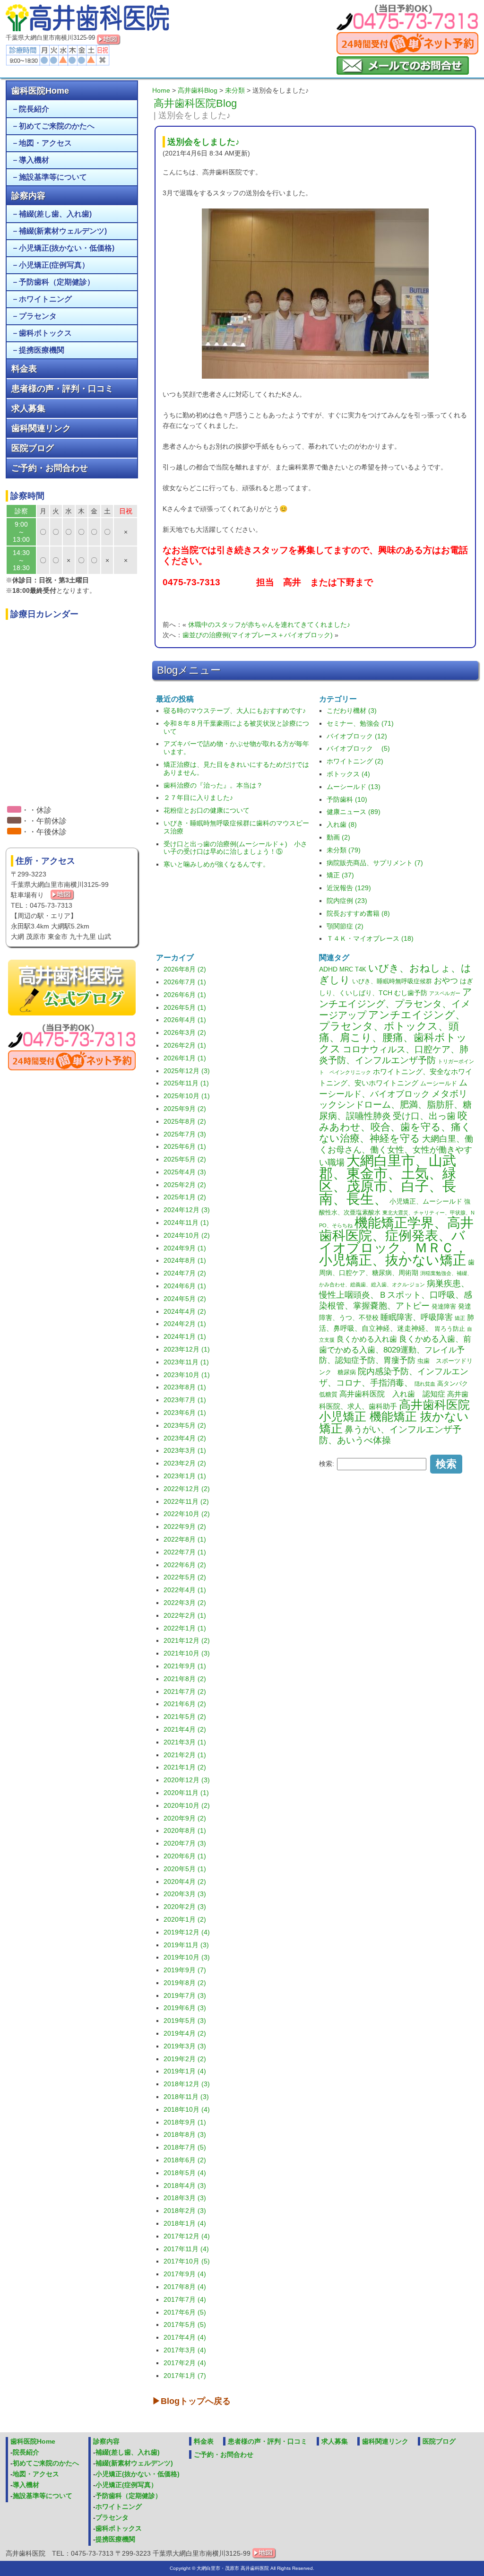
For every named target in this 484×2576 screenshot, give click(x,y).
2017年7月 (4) (185, 2299)
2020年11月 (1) (186, 1793)
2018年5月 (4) (185, 2173)
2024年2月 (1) (185, 1324)
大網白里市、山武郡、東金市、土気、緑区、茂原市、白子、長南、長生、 (388, 1180)
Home (161, 90)
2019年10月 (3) (187, 1957)
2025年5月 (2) (185, 1159)
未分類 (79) (344, 850)
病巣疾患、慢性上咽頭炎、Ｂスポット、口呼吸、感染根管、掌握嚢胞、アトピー (396, 1295)
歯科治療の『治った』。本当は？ (213, 785)
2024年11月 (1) (186, 1223)
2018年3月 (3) (185, 2198)
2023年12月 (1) (187, 1349)
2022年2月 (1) (185, 1615)
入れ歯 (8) (342, 824)
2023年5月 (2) (185, 1425)
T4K (361, 970)
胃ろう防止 (450, 1329)
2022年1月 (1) (185, 1628)
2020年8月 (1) (185, 1830)
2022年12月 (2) (187, 1489)
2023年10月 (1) (187, 1375)
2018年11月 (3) (186, 2097)
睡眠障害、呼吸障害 (417, 1317)
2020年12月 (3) (187, 1780)
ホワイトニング (45, 299)
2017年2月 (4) (185, 2363)
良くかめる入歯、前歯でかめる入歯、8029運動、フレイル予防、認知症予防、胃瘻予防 (395, 1350)
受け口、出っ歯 (424, 1116)
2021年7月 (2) (185, 1691)
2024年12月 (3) (187, 1210)
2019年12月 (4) (187, 1932)
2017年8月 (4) (185, 2287)
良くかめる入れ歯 (367, 1339)
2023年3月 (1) (185, 1450)
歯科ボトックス (45, 333)
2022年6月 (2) (185, 1565)
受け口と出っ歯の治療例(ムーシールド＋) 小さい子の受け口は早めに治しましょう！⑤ (235, 848)
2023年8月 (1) (185, 1387)
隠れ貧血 (425, 1384)
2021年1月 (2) (185, 1767)
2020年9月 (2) (185, 1818)
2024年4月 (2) (185, 1311)
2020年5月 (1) (185, 1869)
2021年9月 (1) (185, 1666)
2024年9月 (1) (185, 1248)
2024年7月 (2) (185, 1273)
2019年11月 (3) (186, 1945)
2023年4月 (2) (185, 1438)
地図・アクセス (45, 143)
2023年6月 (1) (185, 1413)
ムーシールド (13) (354, 787)
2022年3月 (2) (185, 1603)
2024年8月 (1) (185, 1260)
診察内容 (28, 196)
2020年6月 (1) (185, 1856)
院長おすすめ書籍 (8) (358, 913)
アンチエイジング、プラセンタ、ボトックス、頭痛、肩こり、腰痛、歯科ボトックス (393, 1032)
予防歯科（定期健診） (57, 282)
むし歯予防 (411, 993)
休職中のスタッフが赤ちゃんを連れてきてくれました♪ (269, 624)
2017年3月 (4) (185, 2350)
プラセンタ (38, 316)
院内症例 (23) (347, 901)
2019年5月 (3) (185, 2021)
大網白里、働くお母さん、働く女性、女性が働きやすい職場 (396, 1151)
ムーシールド (439, 1084)
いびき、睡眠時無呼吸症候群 (392, 981)
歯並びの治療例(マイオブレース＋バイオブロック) (258, 635)
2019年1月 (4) (185, 2071)
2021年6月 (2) (185, 1704)
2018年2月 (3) (185, 2211)
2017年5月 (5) (185, 2324)
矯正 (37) (340, 875)
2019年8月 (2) (185, 1983)
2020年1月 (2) (185, 1919)
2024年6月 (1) (185, 1286)
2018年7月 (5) (185, 2147)
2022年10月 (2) (187, 1514)
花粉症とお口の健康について (207, 810)
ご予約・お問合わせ (50, 468)
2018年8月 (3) (185, 2134)
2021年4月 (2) (185, 1729)
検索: (327, 1464)
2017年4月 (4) (185, 2337)
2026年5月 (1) (185, 1007)
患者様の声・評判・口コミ (62, 389)
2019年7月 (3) (185, 1995)
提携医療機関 (42, 350)
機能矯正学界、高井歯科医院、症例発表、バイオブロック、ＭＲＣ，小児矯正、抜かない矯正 (396, 1241)
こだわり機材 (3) (352, 711)
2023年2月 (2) (185, 1463)
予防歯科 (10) (347, 799)
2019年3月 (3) (185, 2046)
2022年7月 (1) (185, 1552)
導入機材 (34, 160)
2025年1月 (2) (185, 1197)
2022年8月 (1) (185, 1539)
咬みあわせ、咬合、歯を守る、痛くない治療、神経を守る (395, 1127)
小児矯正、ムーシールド (426, 1201)
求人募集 (28, 408)
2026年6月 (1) (185, 995)
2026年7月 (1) (185, 982)
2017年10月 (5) (187, 2261)
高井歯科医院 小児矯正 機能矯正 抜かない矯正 (394, 1417)
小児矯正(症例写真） (54, 265)
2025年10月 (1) (187, 1096)
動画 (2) (338, 837)
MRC (346, 970)
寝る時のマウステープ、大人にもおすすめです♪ (235, 711)
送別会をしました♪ (203, 142)
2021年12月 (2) (187, 1640)
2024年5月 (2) (185, 1299)
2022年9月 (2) (185, 1527)
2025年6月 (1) (185, 1146)
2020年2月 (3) (185, 1907)
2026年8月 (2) (185, 969)
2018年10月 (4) (187, 2109)
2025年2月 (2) (185, 1185)
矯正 (460, 1318)
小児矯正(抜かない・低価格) (67, 248)
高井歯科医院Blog (195, 103)
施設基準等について (53, 177)
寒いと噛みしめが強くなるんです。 (216, 864)
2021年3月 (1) (185, 1742)
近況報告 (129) (349, 888)
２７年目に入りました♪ (198, 798)
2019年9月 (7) (185, 1970)
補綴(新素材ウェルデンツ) (63, 231)
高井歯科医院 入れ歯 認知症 (392, 1394)
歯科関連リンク (41, 428)
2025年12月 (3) (187, 1071)
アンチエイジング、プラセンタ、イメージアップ (395, 1003)
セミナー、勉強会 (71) (360, 723)
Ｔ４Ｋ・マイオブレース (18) (370, 938)
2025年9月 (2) (185, 1109)
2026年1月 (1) (185, 1058)
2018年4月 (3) (185, 2186)
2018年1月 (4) (185, 2223)
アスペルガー (445, 993)
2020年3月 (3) (185, 1894)
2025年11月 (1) (186, 1083)
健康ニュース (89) (354, 812)
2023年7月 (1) (185, 1400)
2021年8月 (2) (185, 1679)
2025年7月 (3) (185, 1134)
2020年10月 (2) (187, 1805)
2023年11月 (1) (186, 1362)
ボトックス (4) (348, 774)
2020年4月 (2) (185, 1882)
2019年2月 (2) (185, 2059)
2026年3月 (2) (185, 1032)
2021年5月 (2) (185, 1717)
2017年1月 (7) (185, 2376)
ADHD (328, 969)
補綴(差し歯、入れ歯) (55, 214)
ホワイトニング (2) (355, 761)
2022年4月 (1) (185, 1590)
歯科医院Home (40, 91)
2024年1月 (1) (185, 1336)
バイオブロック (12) (357, 736)
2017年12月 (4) (187, 2236)
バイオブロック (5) (358, 748)
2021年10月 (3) (187, 1653)
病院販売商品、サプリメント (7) (375, 863)
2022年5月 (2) (185, 1577)
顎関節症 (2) (345, 926)
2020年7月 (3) (185, 1843)
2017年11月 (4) (186, 2249)
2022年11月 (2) (186, 1501)
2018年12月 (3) (187, 2084)
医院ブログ (33, 448)
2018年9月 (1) (185, 2122)
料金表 (24, 369)
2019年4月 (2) (185, 2033)
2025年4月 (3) (185, 1172)
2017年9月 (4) (185, 2274)
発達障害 (444, 1307)
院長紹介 (34, 109)
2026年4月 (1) (185, 1020)
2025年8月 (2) (185, 1121)
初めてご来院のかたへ (57, 126)
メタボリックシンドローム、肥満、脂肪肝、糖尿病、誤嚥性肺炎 (395, 1105)
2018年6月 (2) (185, 2160)
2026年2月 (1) (185, 1045)
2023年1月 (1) (185, 1476)
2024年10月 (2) (187, 1235)
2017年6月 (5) (185, 2312)
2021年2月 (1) (185, 1755)
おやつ (446, 980)
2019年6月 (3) (185, 2008)
